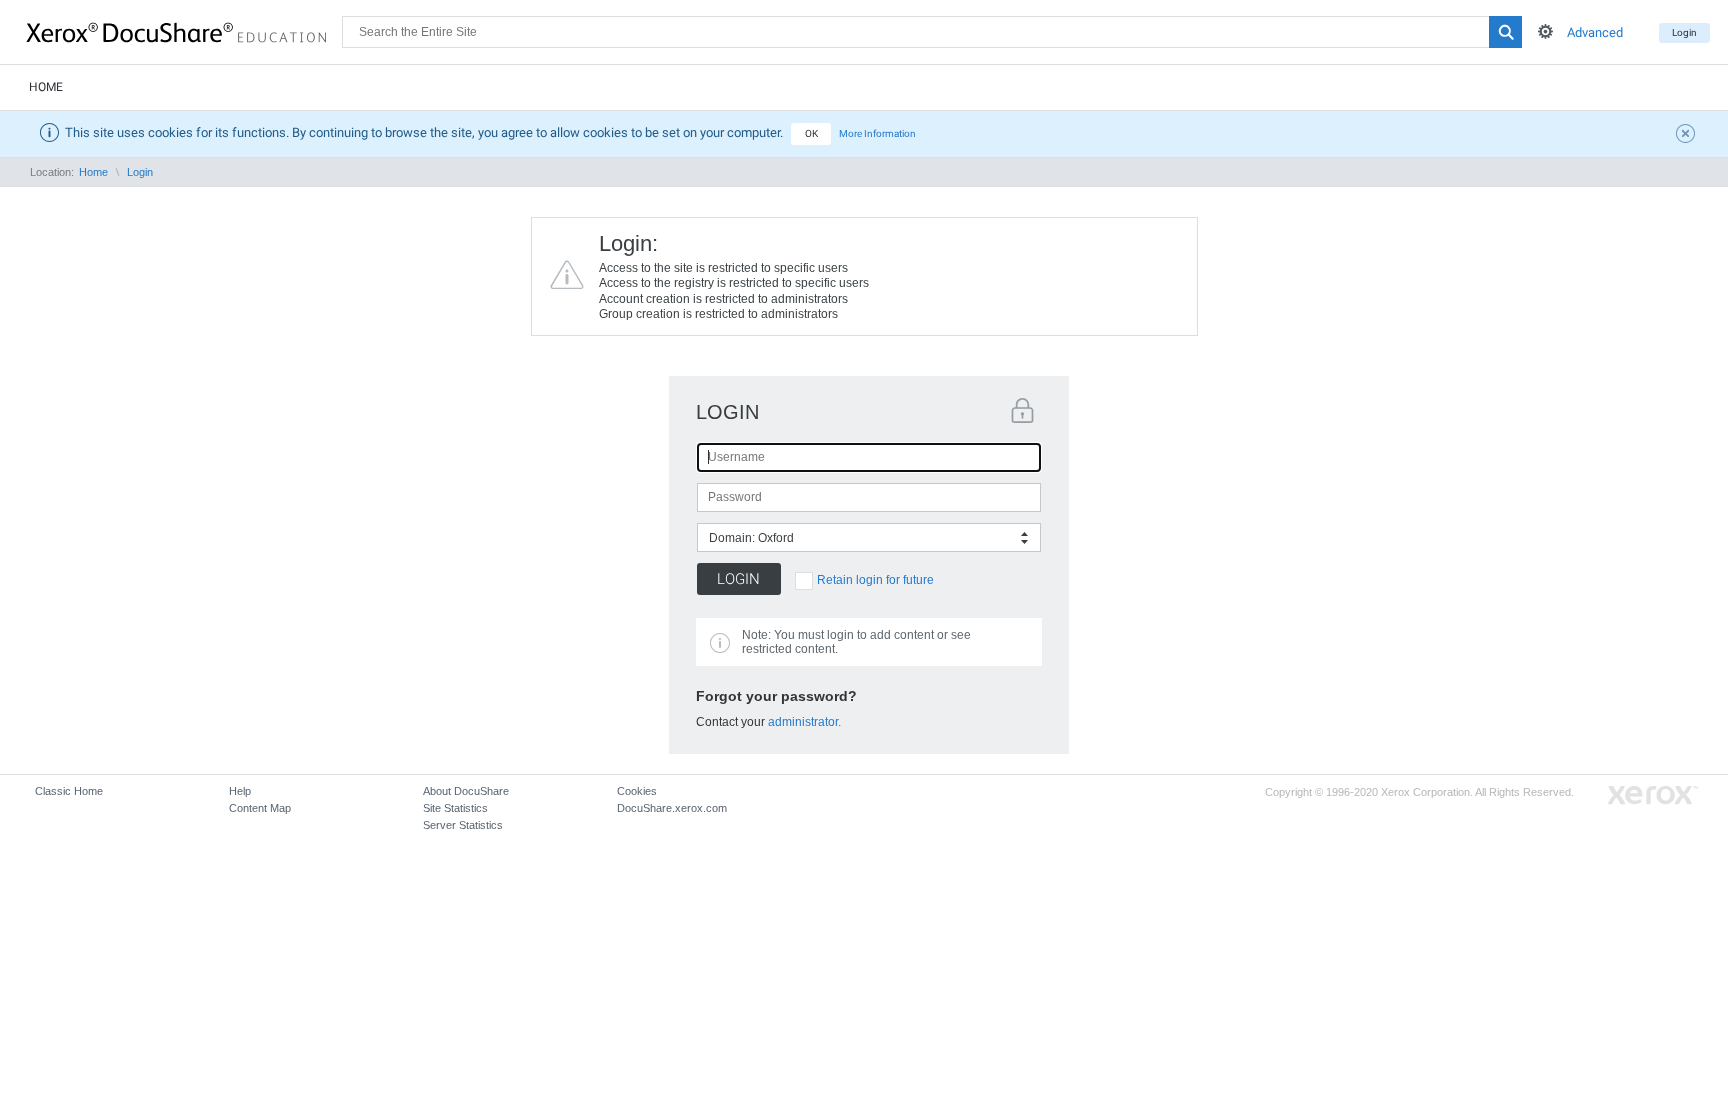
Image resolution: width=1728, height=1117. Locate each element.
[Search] (1505, 32)
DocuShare (184, 31)
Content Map (260, 808)
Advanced (1595, 32)
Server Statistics (463, 825)
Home (46, 87)
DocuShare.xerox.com (672, 808)
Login (1684, 32)
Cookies (637, 791)
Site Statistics (455, 808)
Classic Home (69, 791)
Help (240, 791)
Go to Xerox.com (1653, 795)
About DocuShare (466, 791)
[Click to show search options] (1545, 31)
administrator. (804, 722)
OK (811, 133)
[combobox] (869, 537)
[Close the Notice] (1688, 136)
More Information (877, 133)
